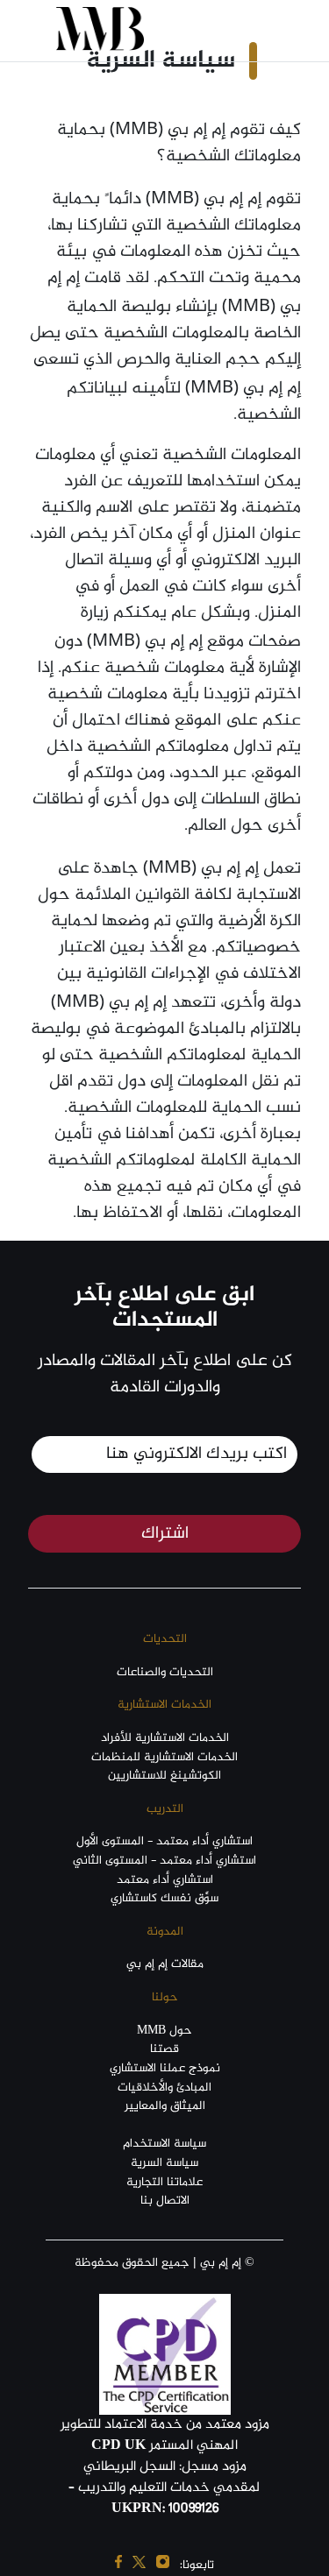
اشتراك (165, 1534)
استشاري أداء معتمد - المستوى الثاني (164, 1861)
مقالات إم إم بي (165, 1964)
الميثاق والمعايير (165, 2106)
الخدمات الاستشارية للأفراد (165, 1738)
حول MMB (164, 2031)
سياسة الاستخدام (164, 2144)
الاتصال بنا (165, 2201)
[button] (249, 29)
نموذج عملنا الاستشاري (165, 2069)
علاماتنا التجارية (164, 2183)
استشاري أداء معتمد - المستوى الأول (164, 1842)
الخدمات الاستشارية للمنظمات (164, 1758)
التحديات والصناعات (165, 1673)
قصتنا (164, 2049)
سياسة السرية (164, 2163)
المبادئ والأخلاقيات (164, 2088)
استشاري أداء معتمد (165, 1880)
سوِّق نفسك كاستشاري (164, 1899)
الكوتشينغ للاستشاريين (164, 1776)
